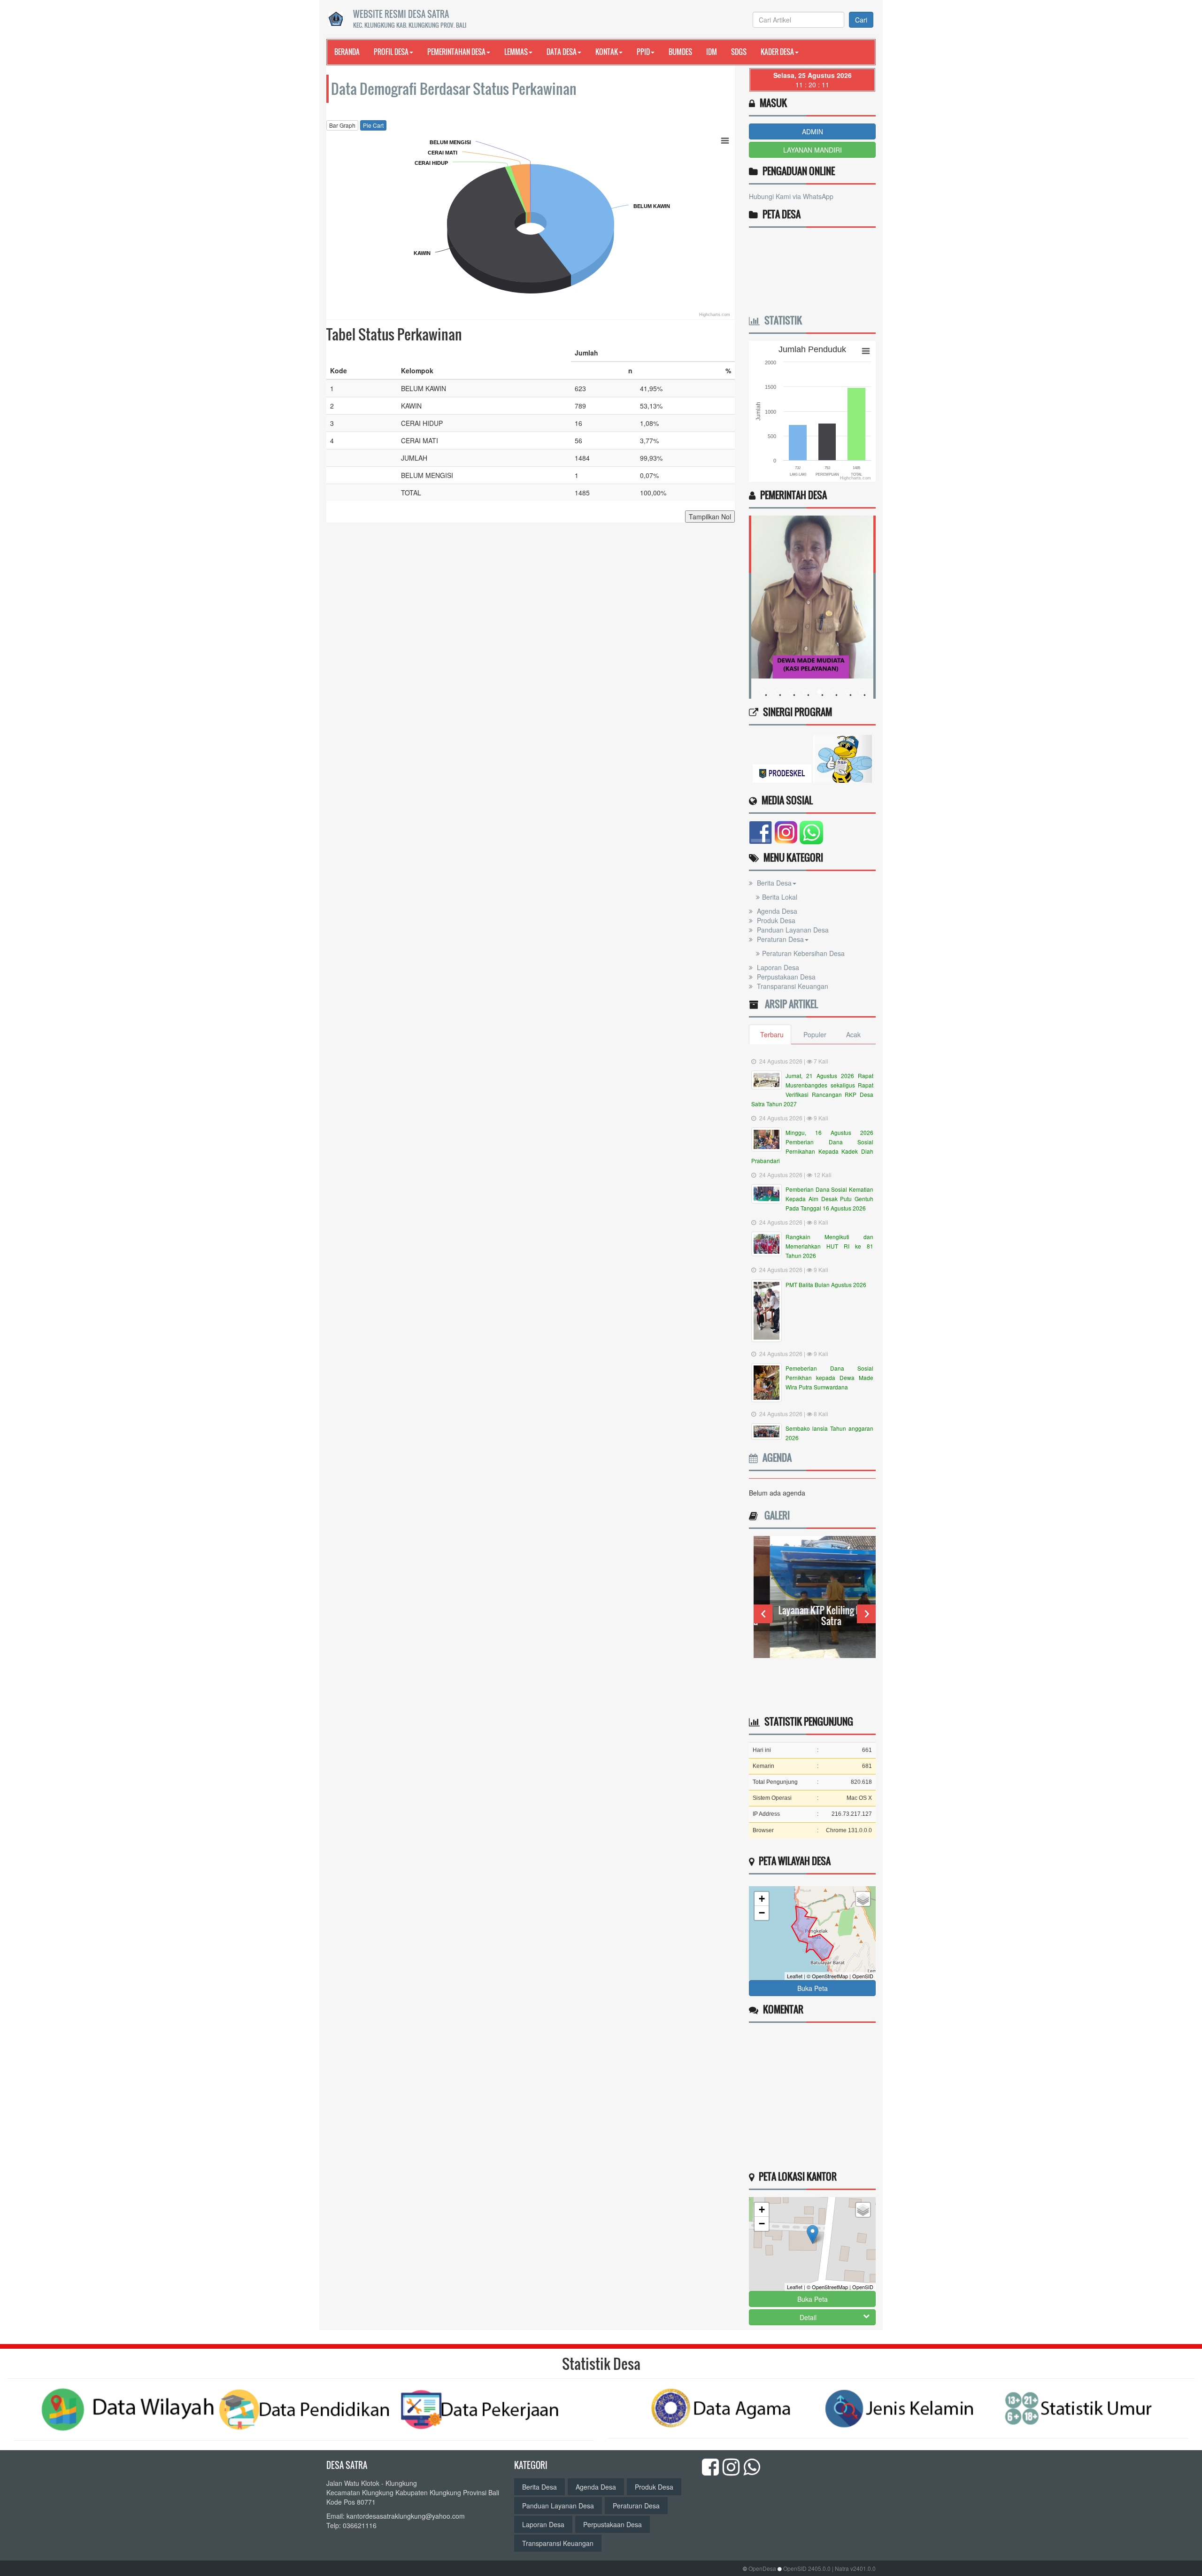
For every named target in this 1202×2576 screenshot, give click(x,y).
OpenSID (863, 1976)
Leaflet (795, 1976)
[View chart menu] (725, 140)
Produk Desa (775, 920)
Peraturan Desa (779, 939)
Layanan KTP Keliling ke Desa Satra (815, 1616)
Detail (808, 2317)
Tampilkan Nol (710, 517)
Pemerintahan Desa (456, 52)
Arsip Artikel (789, 1004)
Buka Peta (813, 1988)
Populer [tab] (815, 1034)
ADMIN (813, 131)
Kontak (607, 52)
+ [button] (762, 1899)
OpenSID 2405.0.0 (807, 2568)
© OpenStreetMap (827, 1976)
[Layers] (863, 1899)
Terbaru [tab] (772, 1034)
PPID (643, 52)
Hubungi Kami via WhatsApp (791, 196)
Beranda (347, 52)
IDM (712, 52)
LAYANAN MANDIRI (813, 150)
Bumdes (680, 52)
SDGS (739, 52)
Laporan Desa (777, 967)
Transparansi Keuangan (792, 986)
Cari (861, 20)
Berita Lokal (780, 897)
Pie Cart (373, 125)
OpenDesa (762, 2568)
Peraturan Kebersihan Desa (803, 953)
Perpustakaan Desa (785, 977)
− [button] (762, 1913)
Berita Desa (773, 883)
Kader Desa (777, 52)
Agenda (775, 1458)
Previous (763, 1614)
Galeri (775, 1515)
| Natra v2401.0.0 (854, 2568)
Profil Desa (391, 52)
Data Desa (562, 52)
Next (866, 1614)
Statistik (781, 320)
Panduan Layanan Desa (792, 930)
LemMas (516, 52)
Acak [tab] (853, 1034)
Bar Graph (342, 125)
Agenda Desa (776, 911)
